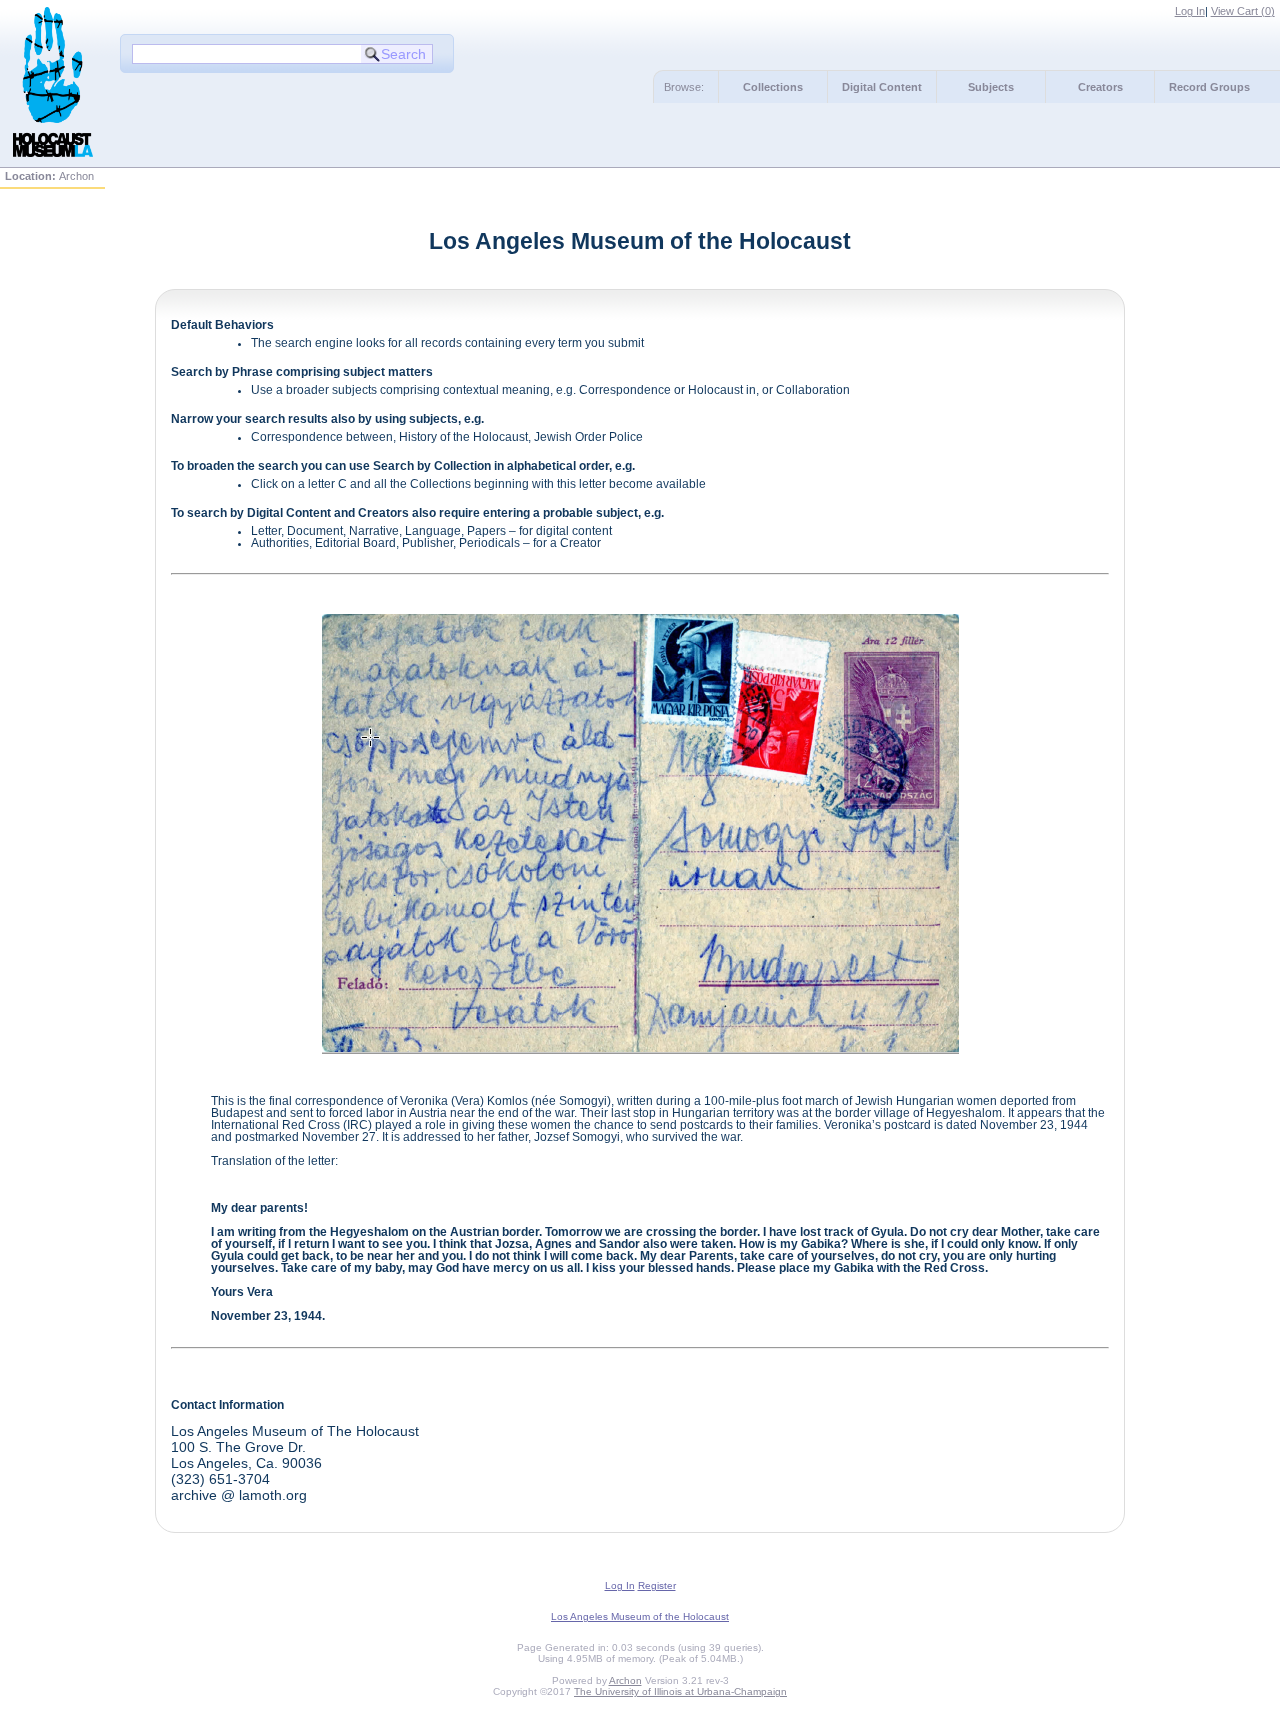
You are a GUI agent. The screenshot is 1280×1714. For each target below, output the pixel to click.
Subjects (991, 87)
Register (657, 1585)
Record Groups (1209, 87)
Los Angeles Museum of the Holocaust (640, 1616)
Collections (773, 87)
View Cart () (1243, 11)
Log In (1190, 11)
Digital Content (882, 87)
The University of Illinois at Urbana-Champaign (680, 1691)
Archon (625, 1680)
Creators (1100, 87)
